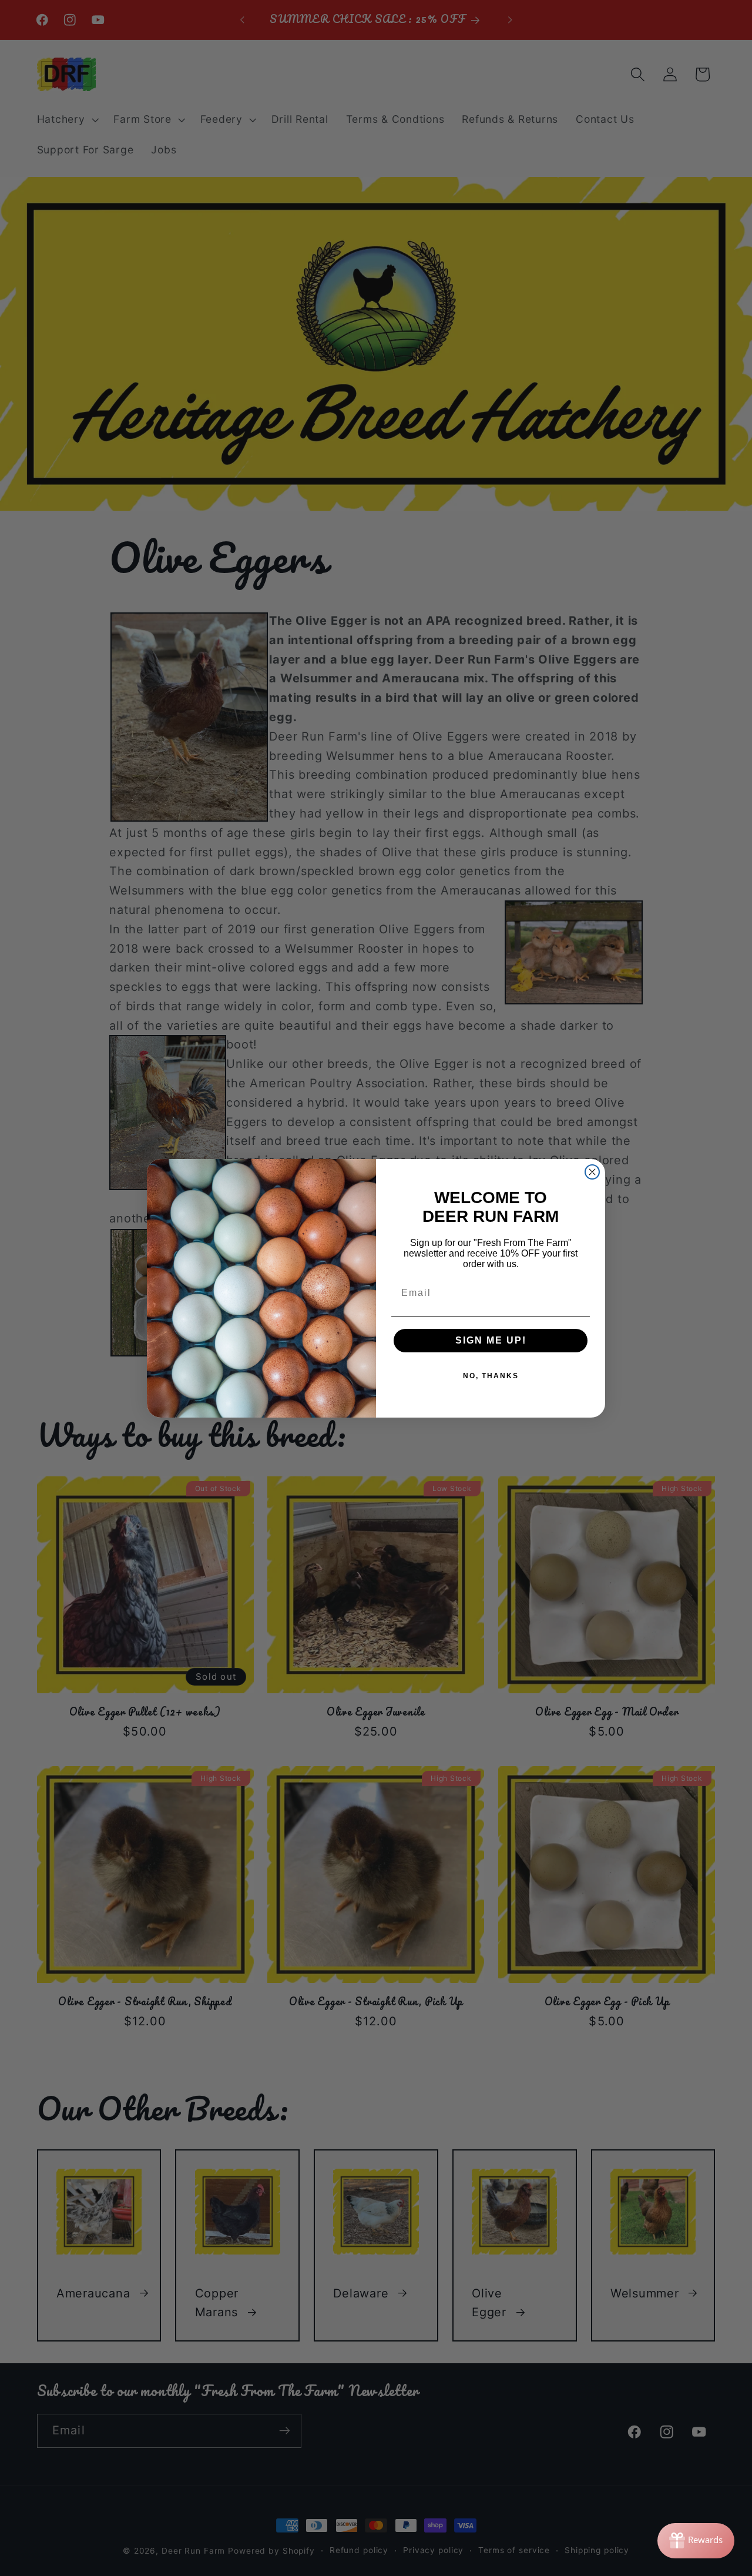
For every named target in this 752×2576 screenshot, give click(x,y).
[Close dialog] (592, 1172)
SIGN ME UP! (491, 1340)
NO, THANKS (491, 1376)
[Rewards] (696, 2541)
